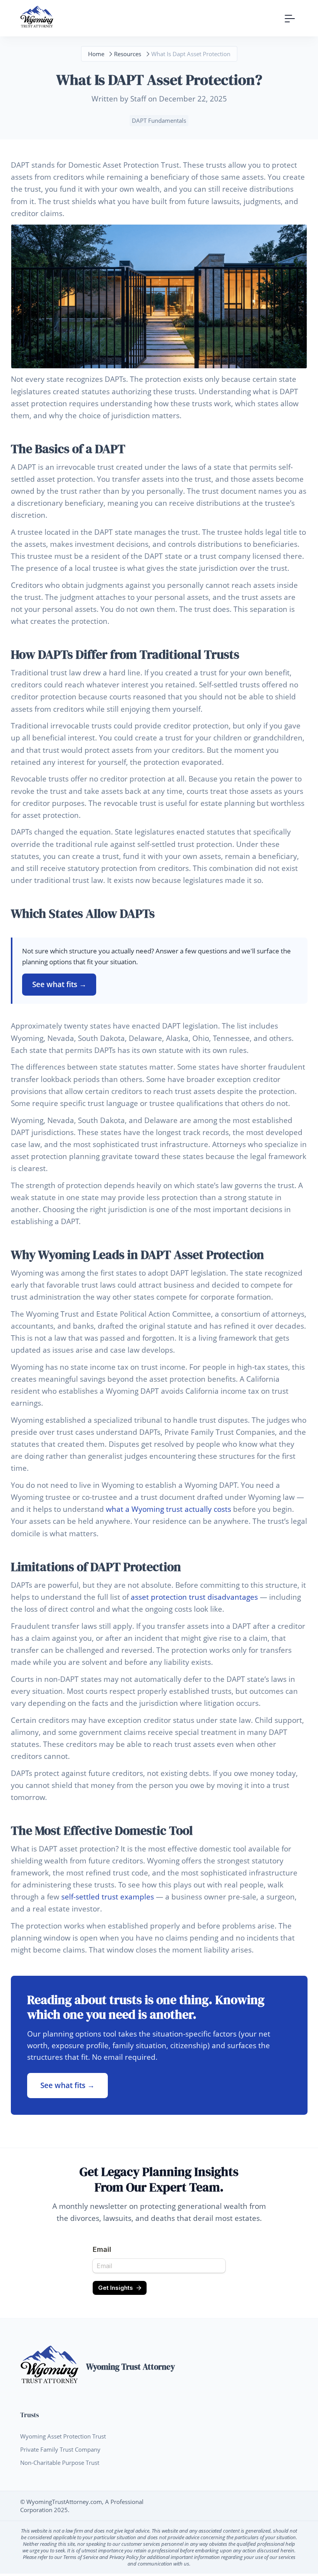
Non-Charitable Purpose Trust (60, 2463)
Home (96, 54)
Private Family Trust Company (60, 2449)
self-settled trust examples (108, 1897)
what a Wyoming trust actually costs (169, 1509)
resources (128, 54)
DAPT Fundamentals (159, 120)
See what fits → (59, 984)
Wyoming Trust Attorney (130, 2367)
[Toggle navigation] (290, 18)
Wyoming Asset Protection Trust (63, 2436)
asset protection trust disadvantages (194, 1597)
